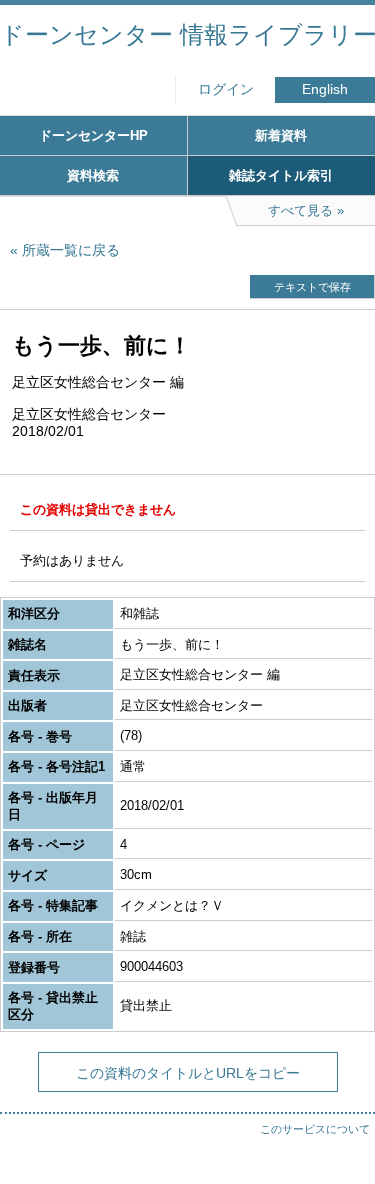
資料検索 (93, 175)
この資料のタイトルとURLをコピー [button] (188, 1073)
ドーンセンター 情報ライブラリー (187, 34)
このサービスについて (315, 1129)
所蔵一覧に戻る (71, 250)
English (325, 89)
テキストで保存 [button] (312, 287)
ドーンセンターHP (93, 135)
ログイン (226, 89)
